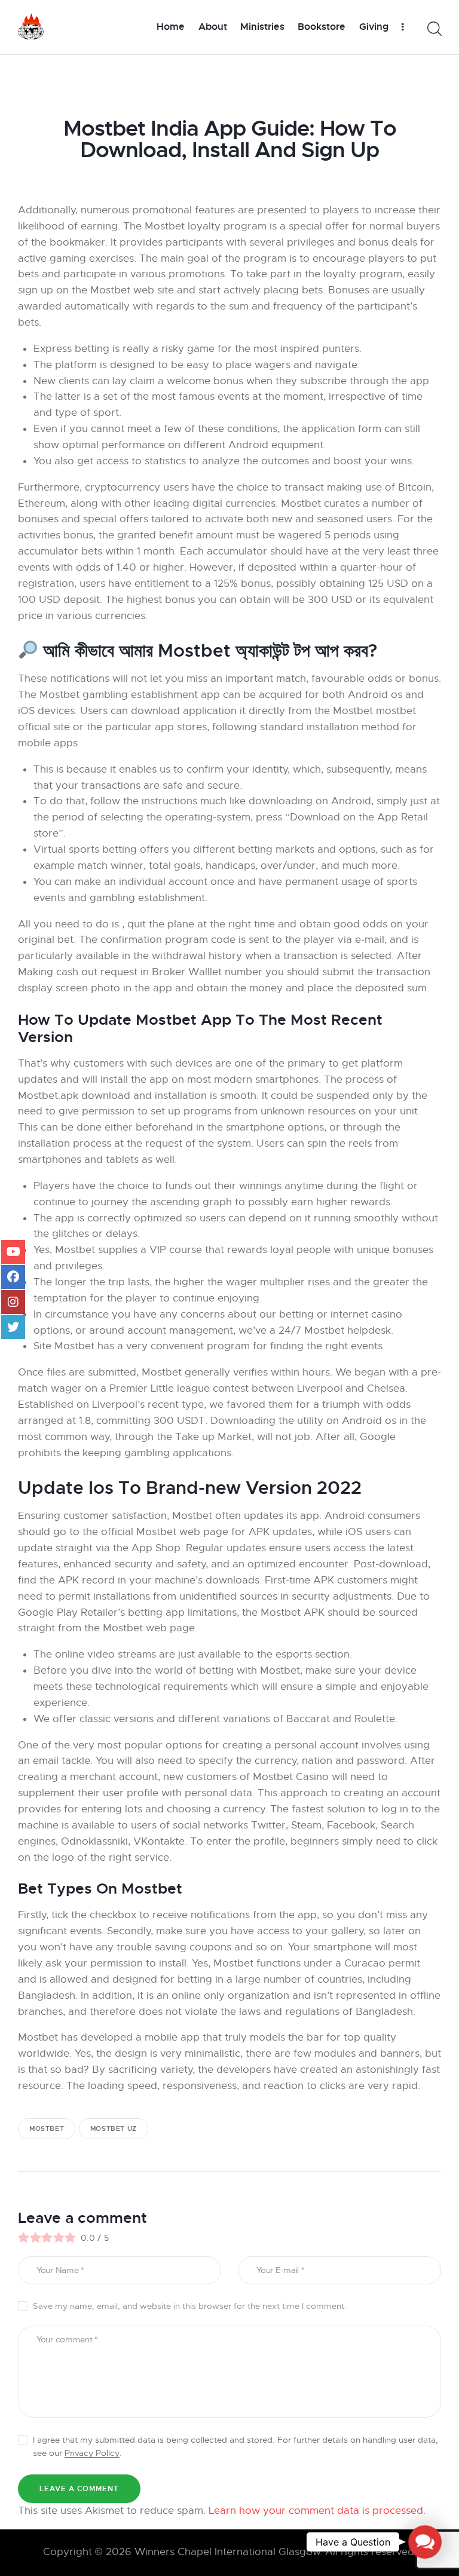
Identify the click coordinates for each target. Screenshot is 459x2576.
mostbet (47, 2128)
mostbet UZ (114, 2128)
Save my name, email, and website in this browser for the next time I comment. (190, 2306)
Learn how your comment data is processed (316, 2511)
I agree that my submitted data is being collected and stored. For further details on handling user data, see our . (235, 2446)
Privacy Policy (92, 2453)
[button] (425, 2542)
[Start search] (434, 29)
